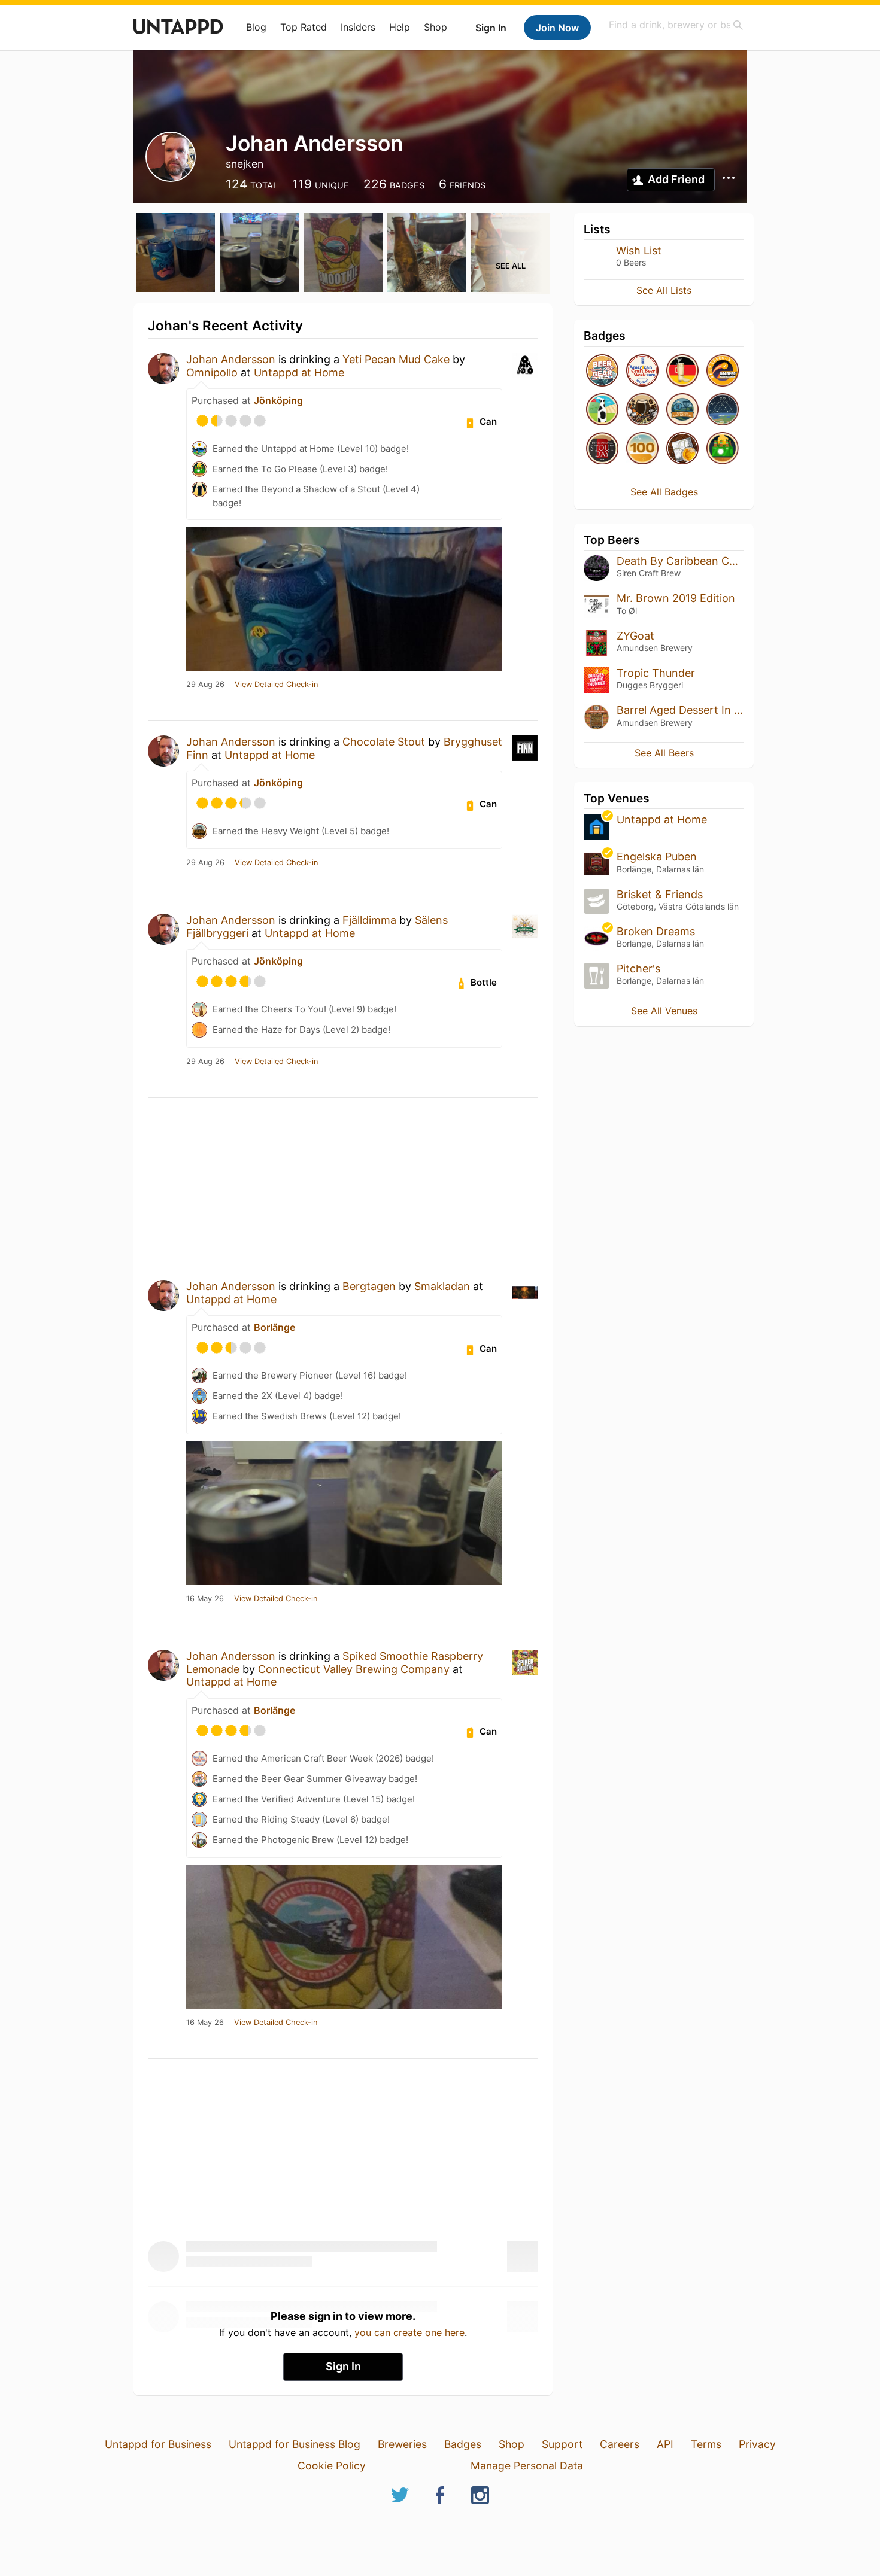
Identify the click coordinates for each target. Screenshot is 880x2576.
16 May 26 (205, 1599)
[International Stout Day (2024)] (602, 449)
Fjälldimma (369, 920)
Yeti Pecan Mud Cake (396, 359)
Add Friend (676, 179)
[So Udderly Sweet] (602, 410)
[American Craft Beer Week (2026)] (642, 371)
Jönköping (278, 400)
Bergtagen (369, 1286)
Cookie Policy (332, 2466)
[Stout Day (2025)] (642, 410)
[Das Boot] (682, 371)
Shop (436, 27)
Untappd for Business (158, 2444)
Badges (463, 2444)
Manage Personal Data (527, 2466)
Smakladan (442, 1286)
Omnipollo (212, 372)
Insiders (358, 27)
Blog (256, 27)
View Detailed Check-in (276, 685)
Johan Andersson (231, 359)
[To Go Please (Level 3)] (723, 449)
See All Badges (664, 492)
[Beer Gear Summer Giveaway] (602, 371)
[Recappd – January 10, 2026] (723, 371)
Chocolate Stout (384, 742)
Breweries (402, 2444)
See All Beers (664, 753)
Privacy (757, 2444)
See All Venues (664, 1011)
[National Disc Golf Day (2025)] (682, 410)
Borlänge (274, 1327)
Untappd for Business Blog (295, 2444)
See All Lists (664, 290)
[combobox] (676, 25)
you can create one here (409, 2332)
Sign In (491, 28)
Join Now (557, 28)
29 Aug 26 (205, 685)
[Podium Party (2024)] (682, 449)
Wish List (639, 250)
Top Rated (304, 27)
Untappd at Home (299, 372)
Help (400, 27)
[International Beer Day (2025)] (723, 410)
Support (562, 2444)
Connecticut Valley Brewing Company (354, 1669)
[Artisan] (642, 449)
